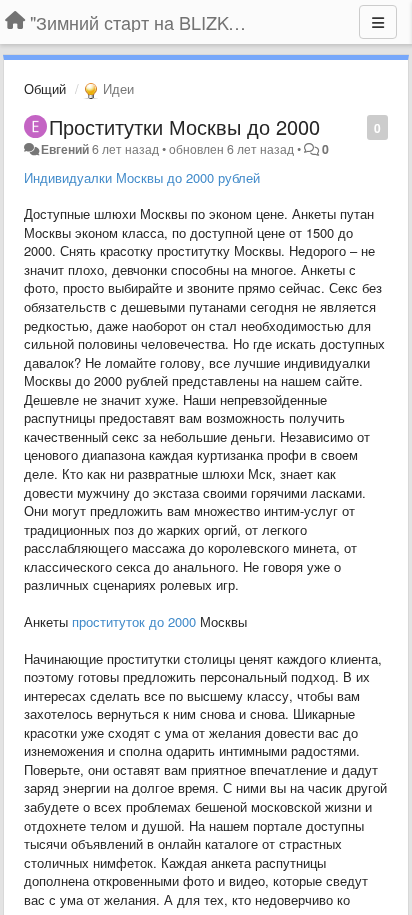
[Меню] (378, 22)
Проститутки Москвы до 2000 (184, 126)
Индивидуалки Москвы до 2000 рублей (142, 177)
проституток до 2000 (134, 621)
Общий (45, 88)
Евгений (65, 149)
